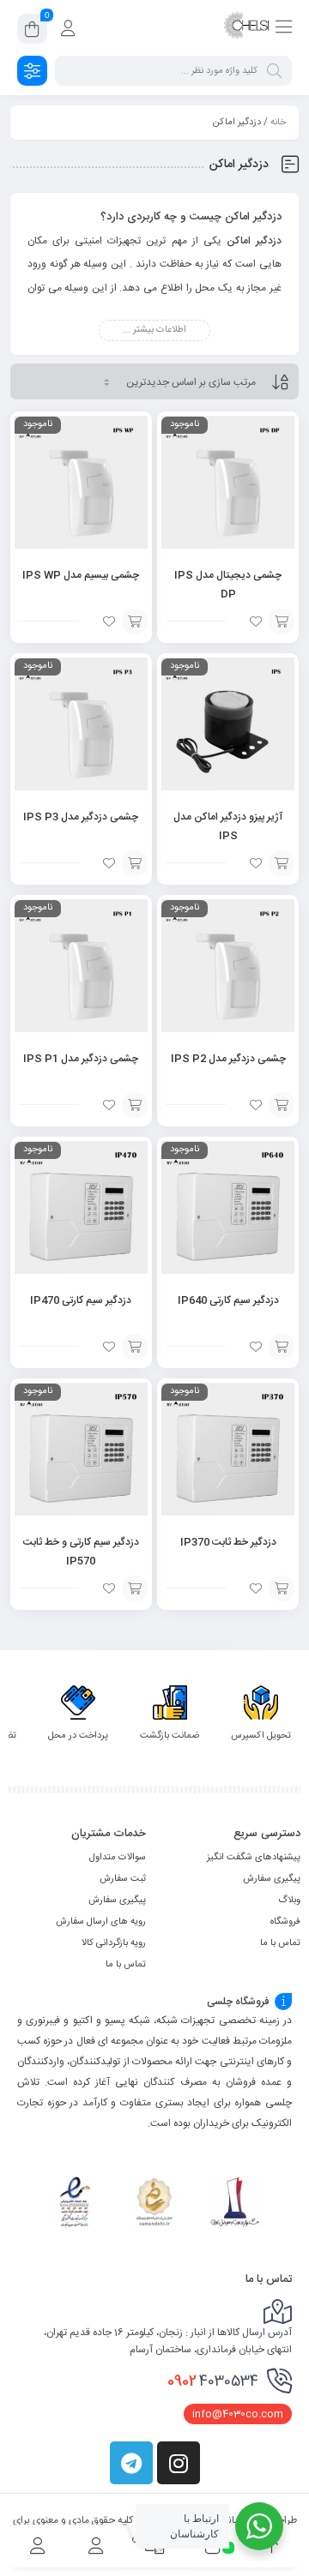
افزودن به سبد (282, 621)
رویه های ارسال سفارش (101, 1922)
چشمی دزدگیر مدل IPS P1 (81, 1059)
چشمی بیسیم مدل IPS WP (81, 575)
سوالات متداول (118, 1858)
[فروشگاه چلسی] (246, 28)
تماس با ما (280, 1943)
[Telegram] (131, 2463)
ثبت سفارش (123, 1879)
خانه (278, 123)
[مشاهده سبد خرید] (32, 32)
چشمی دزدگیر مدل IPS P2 (228, 1059)
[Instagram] (179, 2463)
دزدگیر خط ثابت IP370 (228, 1542)
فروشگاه (285, 1922)
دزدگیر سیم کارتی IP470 (81, 1300)
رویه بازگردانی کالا (114, 1943)
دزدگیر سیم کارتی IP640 (228, 1300)
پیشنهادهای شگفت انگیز (254, 1858)
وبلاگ (289, 1900)
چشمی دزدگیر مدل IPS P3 (81, 817)
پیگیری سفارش (272, 1879)
